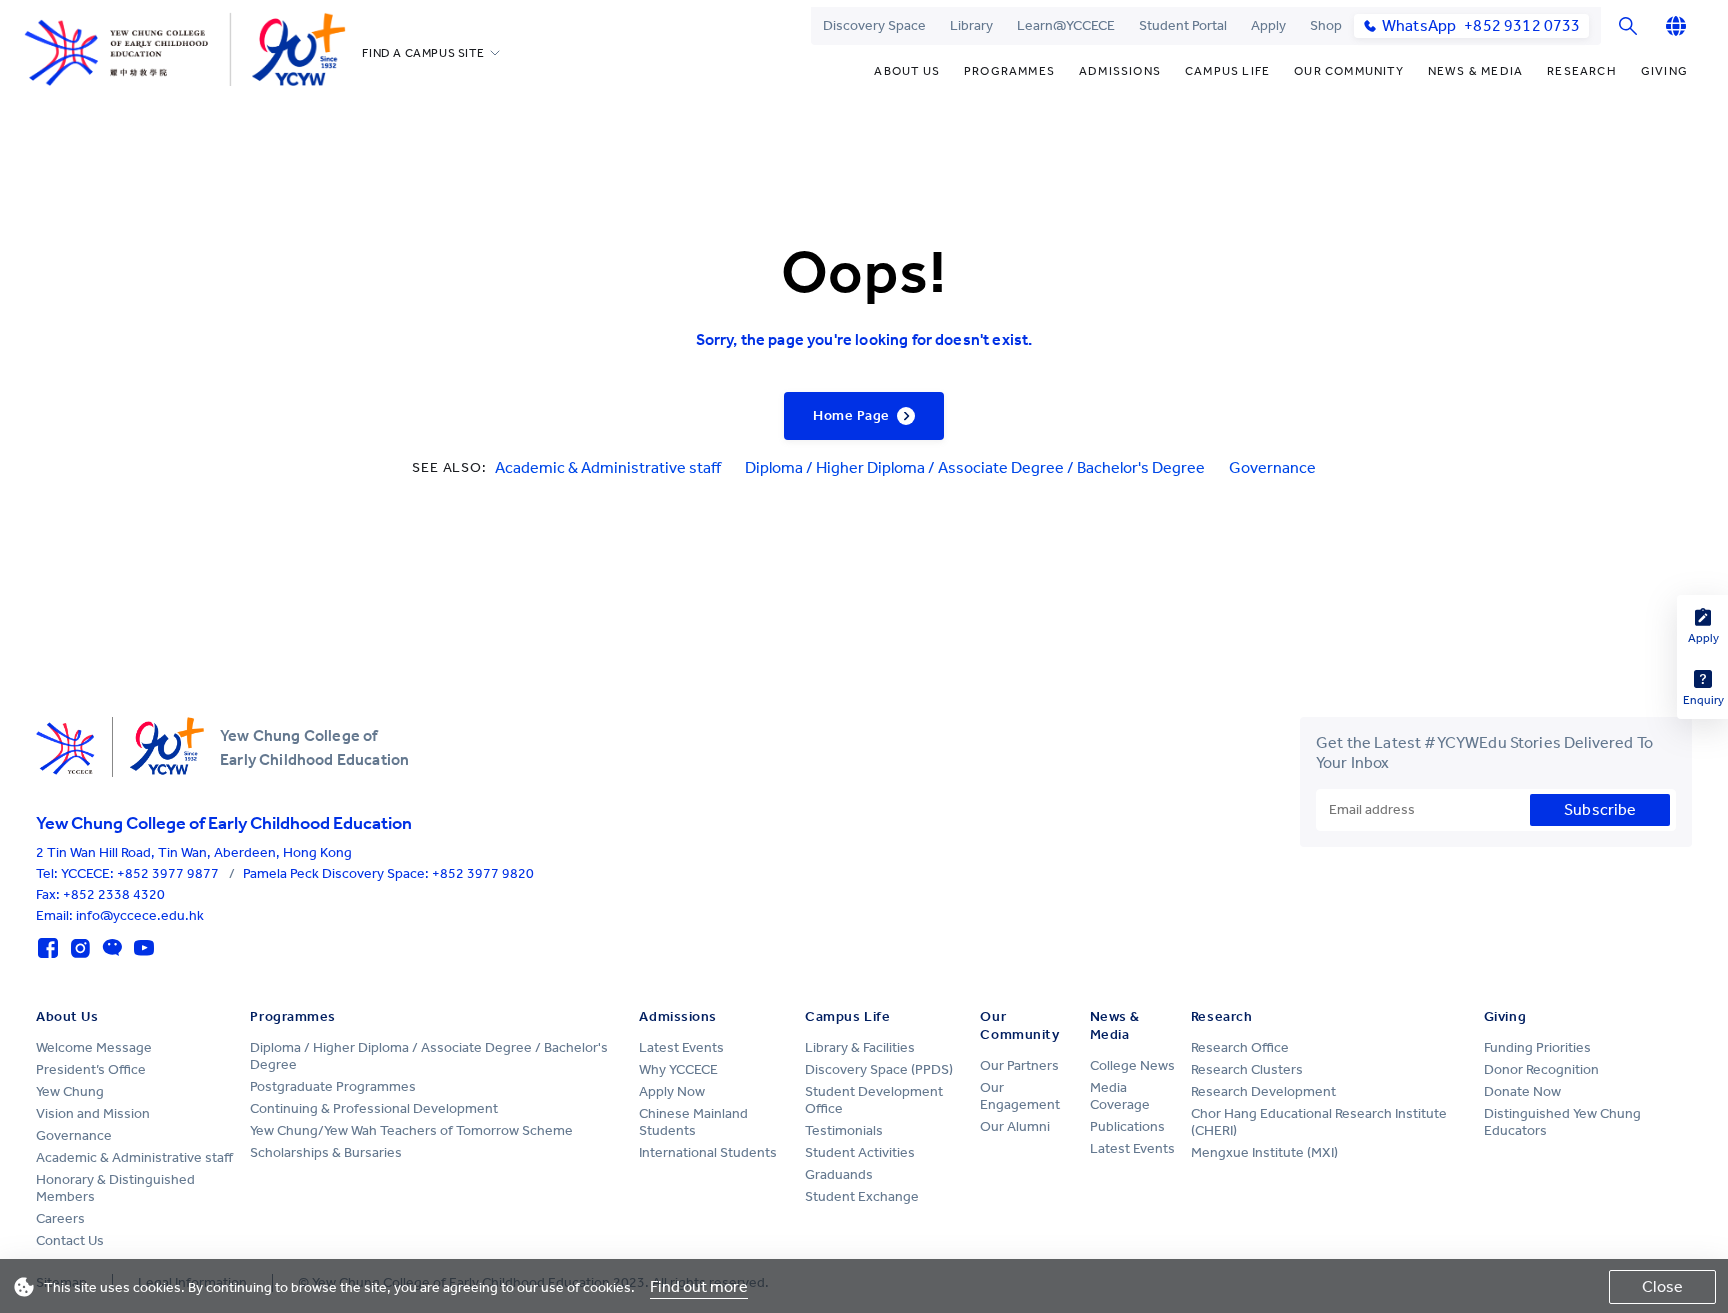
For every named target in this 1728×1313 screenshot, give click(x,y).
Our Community (1349, 71)
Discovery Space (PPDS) (879, 1069)
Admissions (1120, 71)
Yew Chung (70, 1091)
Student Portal (1183, 25)
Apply (1268, 25)
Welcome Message (94, 1047)
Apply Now (672, 1091)
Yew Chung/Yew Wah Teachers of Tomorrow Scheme (411, 1130)
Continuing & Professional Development (374, 1108)
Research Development (1263, 1091)
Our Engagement (1020, 1096)
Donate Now (1522, 1091)
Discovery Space (874, 25)
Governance (1272, 467)
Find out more (699, 1286)
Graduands (839, 1174)
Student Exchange (862, 1196)
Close (1662, 1286)
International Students (708, 1152)
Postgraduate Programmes (333, 1086)
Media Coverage (1120, 1096)
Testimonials (844, 1130)
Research (1582, 71)
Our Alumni (1015, 1126)
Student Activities (860, 1152)
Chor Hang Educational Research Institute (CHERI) (1319, 1122)
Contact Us (70, 1240)
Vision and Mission (93, 1113)
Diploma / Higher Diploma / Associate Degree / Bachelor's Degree (975, 467)
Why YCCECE (678, 1069)
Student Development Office (874, 1100)
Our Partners (1019, 1065)
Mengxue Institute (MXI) (1264, 1152)
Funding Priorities (1537, 1047)
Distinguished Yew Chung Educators (1562, 1122)
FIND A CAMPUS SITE (423, 53)
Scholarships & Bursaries (326, 1152)
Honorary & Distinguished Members (115, 1188)
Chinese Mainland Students (693, 1122)
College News (1132, 1065)
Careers (60, 1218)
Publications (1127, 1126)
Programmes (1009, 71)
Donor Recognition (1541, 1069)
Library (971, 25)
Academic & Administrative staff (608, 467)
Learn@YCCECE (1066, 25)
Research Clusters (1247, 1069)
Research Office (1240, 1047)
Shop (1326, 25)
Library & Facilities (860, 1047)
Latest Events (681, 1047)
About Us (907, 71)
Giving (1664, 71)
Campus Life (1227, 71)
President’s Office (91, 1069)
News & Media (1475, 71)
